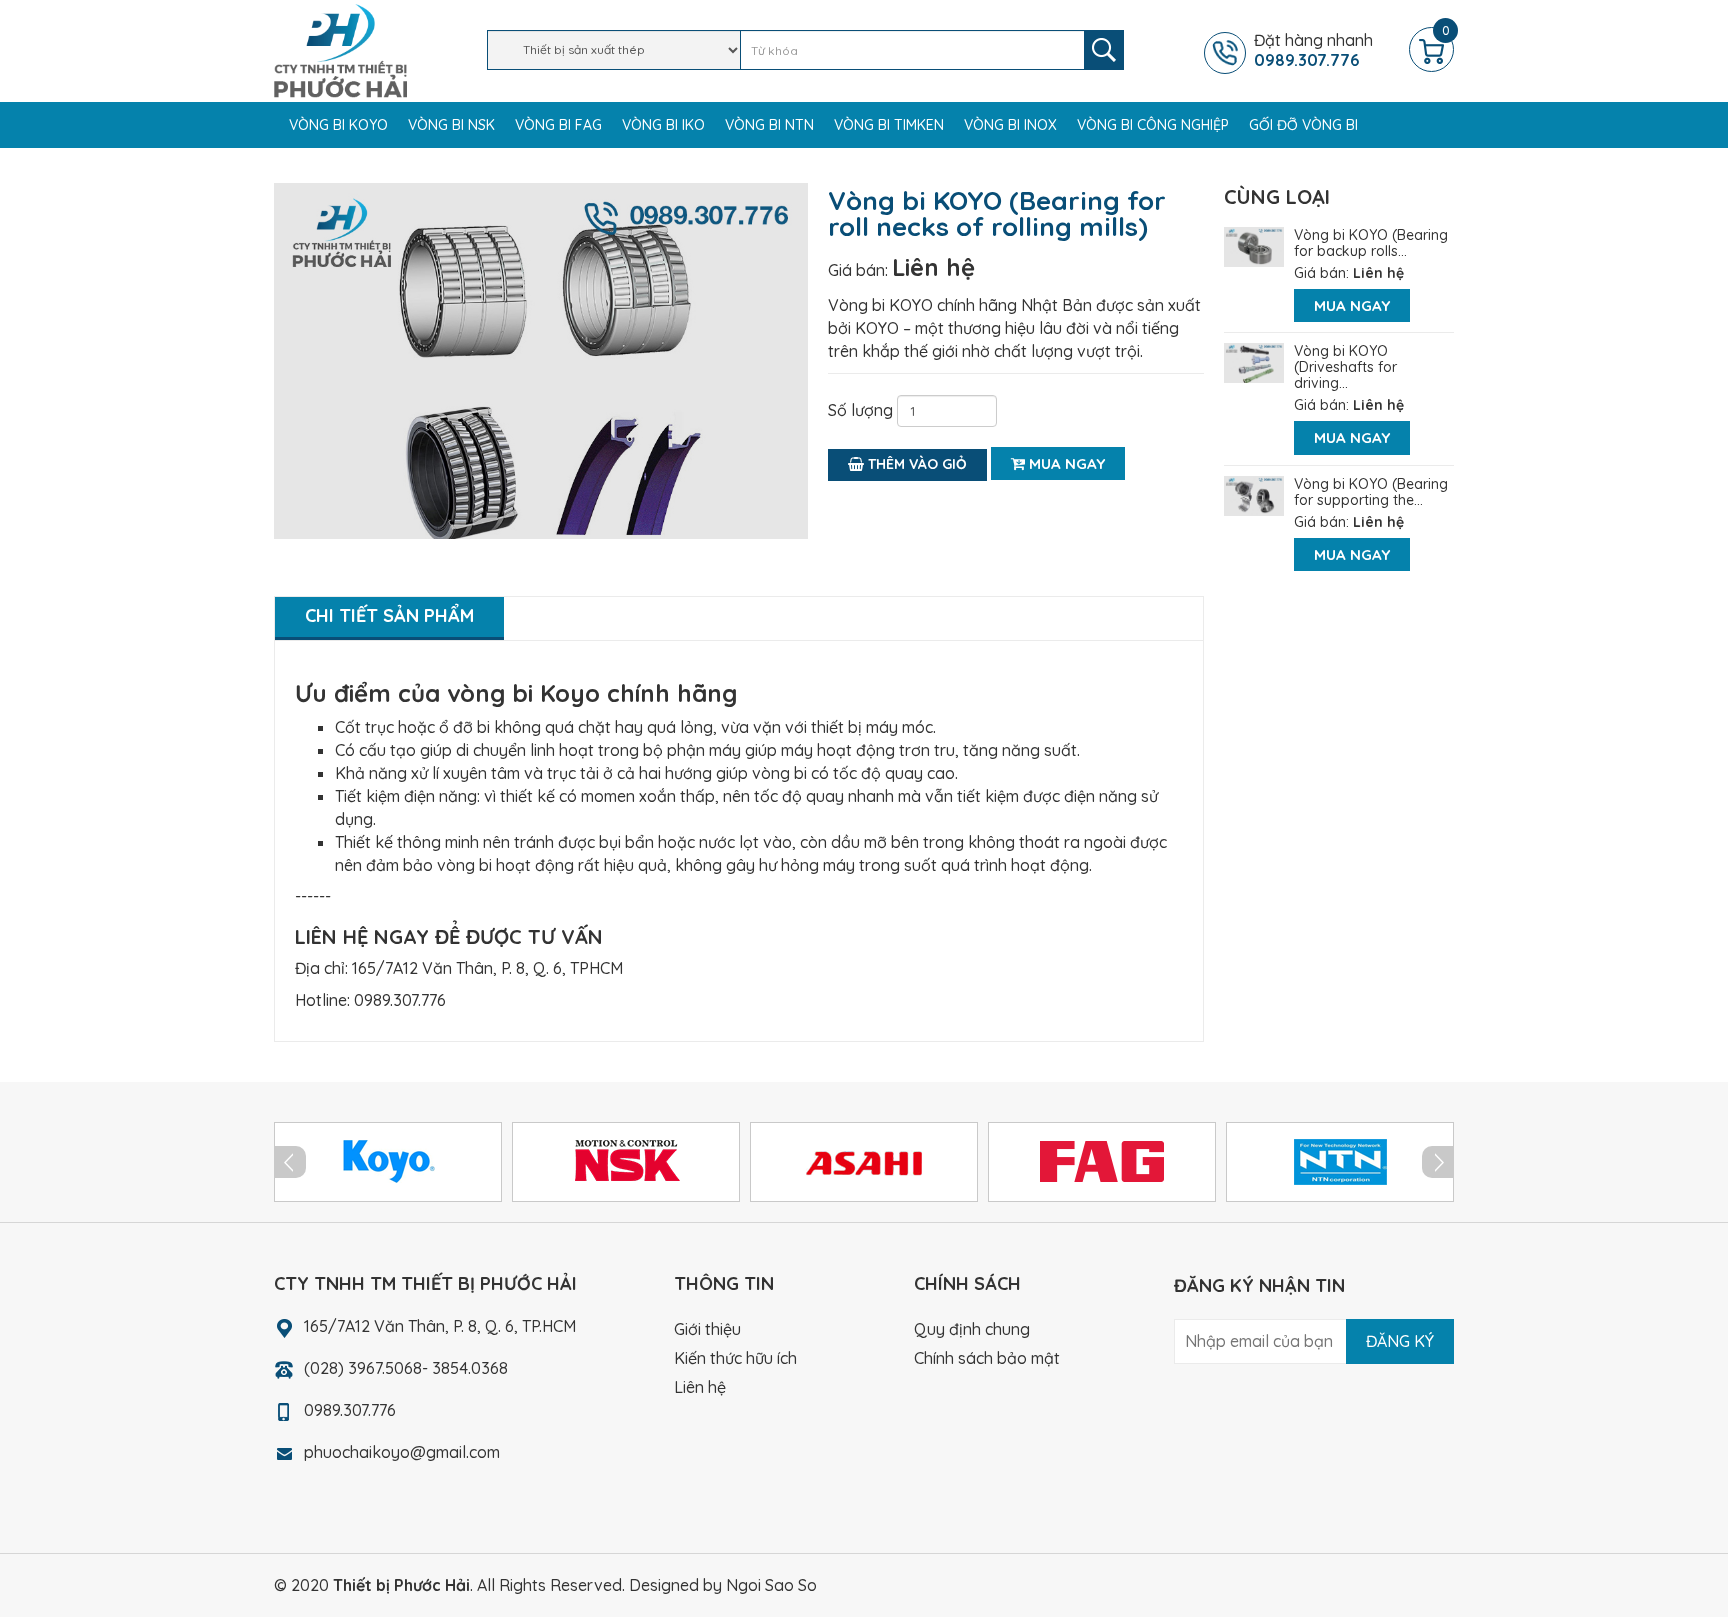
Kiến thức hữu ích (735, 1358)
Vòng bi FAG (558, 125)
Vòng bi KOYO (338, 125)
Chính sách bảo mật (987, 1358)
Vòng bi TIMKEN (889, 125)
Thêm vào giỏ (915, 464)
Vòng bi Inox (1010, 125)
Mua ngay (1065, 463)
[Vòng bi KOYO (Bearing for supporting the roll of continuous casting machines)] (1254, 494)
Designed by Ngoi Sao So (723, 1585)
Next (1438, 1162)
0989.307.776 (400, 1000)
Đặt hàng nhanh (1313, 50)
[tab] (389, 618)
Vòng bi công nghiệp (1153, 125)
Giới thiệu (707, 1329)
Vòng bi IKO (663, 125)
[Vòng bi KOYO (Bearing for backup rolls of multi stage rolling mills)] (1254, 245)
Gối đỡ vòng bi (1303, 125)
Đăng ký (1400, 1341)
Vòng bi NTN (769, 125)
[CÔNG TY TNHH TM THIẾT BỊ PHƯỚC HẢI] (340, 49)
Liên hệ (933, 267)
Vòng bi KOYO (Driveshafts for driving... (1345, 367)
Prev (290, 1162)
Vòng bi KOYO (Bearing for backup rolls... (1371, 243)
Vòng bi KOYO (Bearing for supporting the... (1371, 492)
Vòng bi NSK (451, 125)
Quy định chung (972, 1329)
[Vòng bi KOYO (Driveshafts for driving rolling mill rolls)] (1254, 361)
